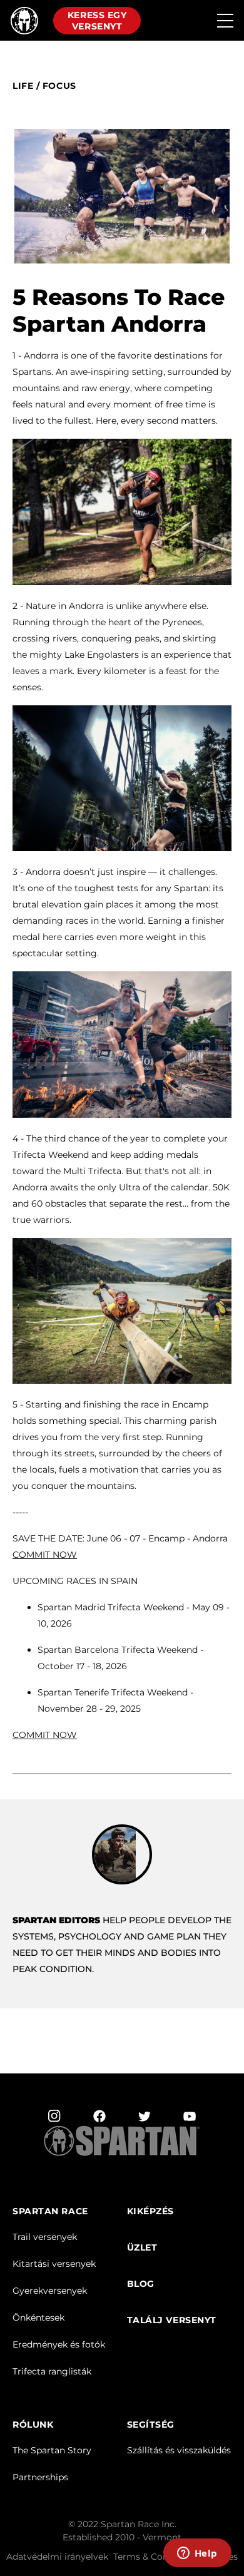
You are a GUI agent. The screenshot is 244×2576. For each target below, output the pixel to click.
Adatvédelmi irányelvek (57, 2557)
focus (59, 86)
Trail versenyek (45, 2237)
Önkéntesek (38, 2318)
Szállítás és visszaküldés (179, 2450)
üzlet (142, 2248)
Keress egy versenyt (97, 21)
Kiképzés (150, 2211)
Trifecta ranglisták (52, 2371)
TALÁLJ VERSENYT (172, 2320)
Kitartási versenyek (54, 2264)
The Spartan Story (52, 2450)
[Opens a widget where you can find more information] (197, 2554)
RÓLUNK (33, 2425)
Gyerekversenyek (50, 2291)
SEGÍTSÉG (151, 2425)
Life (23, 86)
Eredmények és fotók (59, 2344)
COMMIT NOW (45, 1735)
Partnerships (40, 2477)
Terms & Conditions (156, 2557)
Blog (141, 2284)
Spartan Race (50, 2211)
